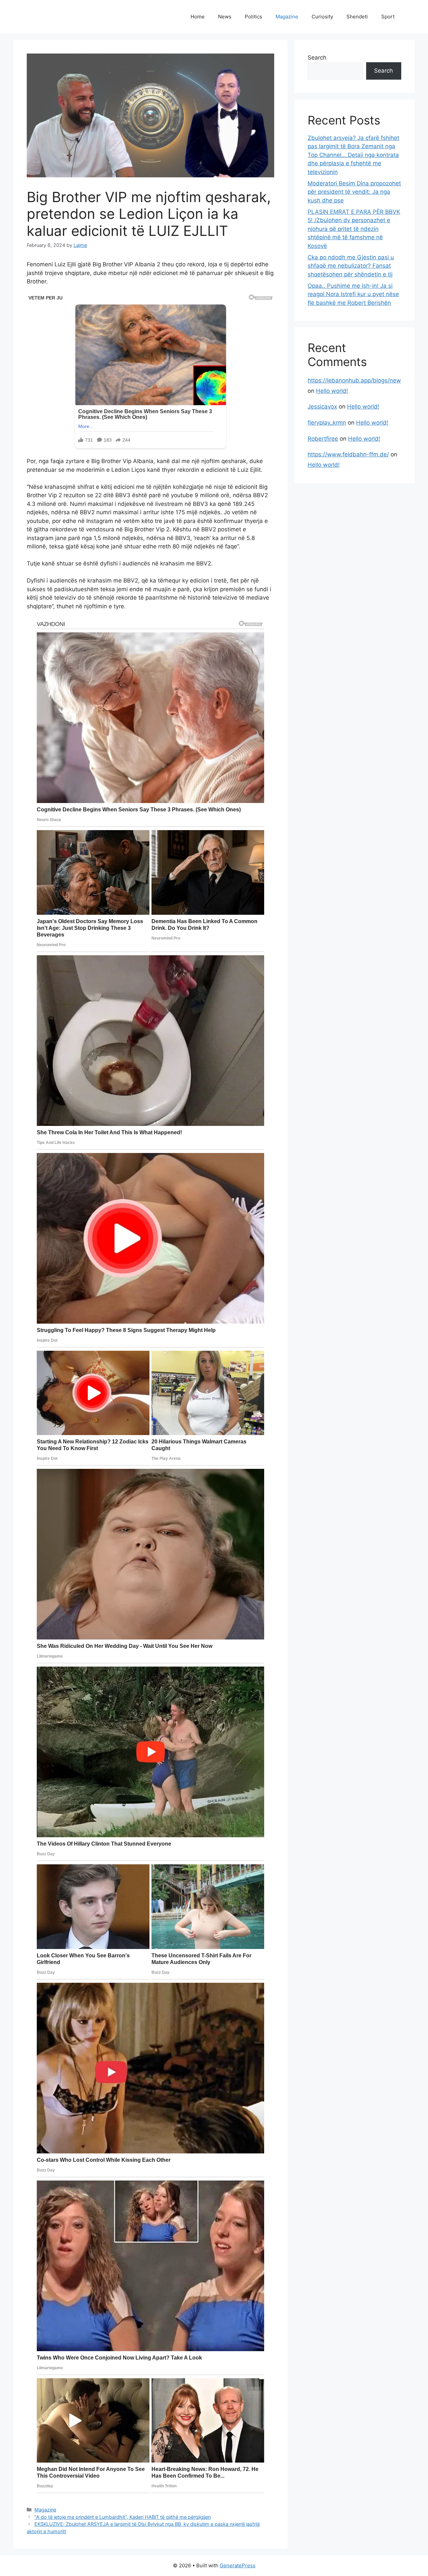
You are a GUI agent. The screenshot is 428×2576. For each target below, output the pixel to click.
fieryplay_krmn (327, 423)
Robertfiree (323, 439)
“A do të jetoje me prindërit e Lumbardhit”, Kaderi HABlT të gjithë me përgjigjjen (123, 2517)
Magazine (287, 17)
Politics (253, 17)
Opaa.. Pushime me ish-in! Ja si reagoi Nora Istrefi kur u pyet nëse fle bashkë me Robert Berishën (353, 294)
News (225, 17)
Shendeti (357, 17)
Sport (388, 17)
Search (317, 58)
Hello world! (332, 391)
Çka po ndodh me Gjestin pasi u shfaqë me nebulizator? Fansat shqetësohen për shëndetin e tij (351, 266)
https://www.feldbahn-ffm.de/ (348, 454)
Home (198, 17)
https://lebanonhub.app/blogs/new (354, 380)
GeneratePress (238, 2565)
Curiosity (322, 17)
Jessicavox (322, 407)
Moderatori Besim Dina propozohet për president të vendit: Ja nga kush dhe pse (354, 192)
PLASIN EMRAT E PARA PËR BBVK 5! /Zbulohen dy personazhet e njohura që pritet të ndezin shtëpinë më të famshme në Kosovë (354, 229)
